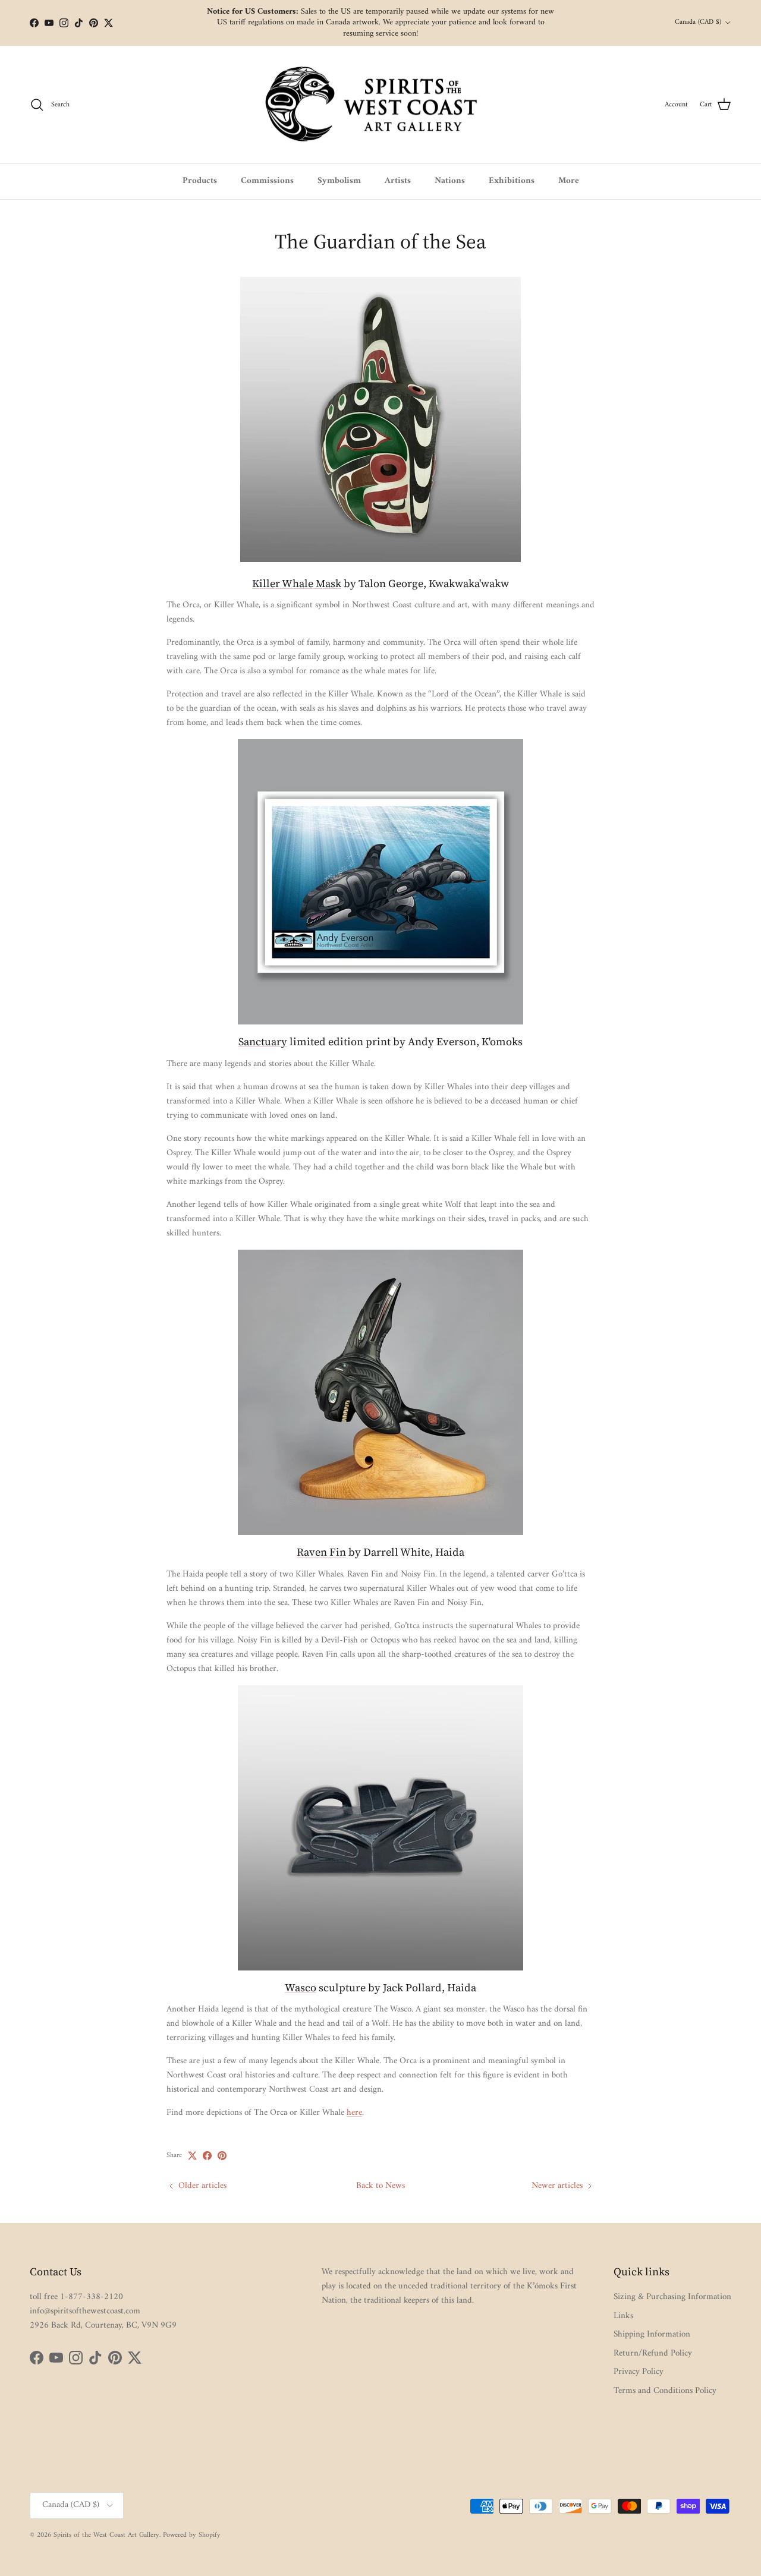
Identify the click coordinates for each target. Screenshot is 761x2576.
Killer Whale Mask (297, 583)
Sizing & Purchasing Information (672, 2297)
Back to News (380, 2186)
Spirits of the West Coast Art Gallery (106, 2535)
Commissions (267, 181)
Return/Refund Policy (653, 2353)
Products (200, 181)
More (569, 181)
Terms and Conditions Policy (665, 2391)
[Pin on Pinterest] (222, 2156)
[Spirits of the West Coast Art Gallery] (381, 105)
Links (623, 2316)
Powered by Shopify (192, 2535)
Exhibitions (512, 181)
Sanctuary (263, 1041)
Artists (398, 181)
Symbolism (339, 181)
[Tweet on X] (192, 2156)
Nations (450, 181)
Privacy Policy (639, 2372)
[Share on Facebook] (207, 2156)
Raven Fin (321, 1552)
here (354, 2113)
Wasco (301, 1987)
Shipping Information (652, 2334)
